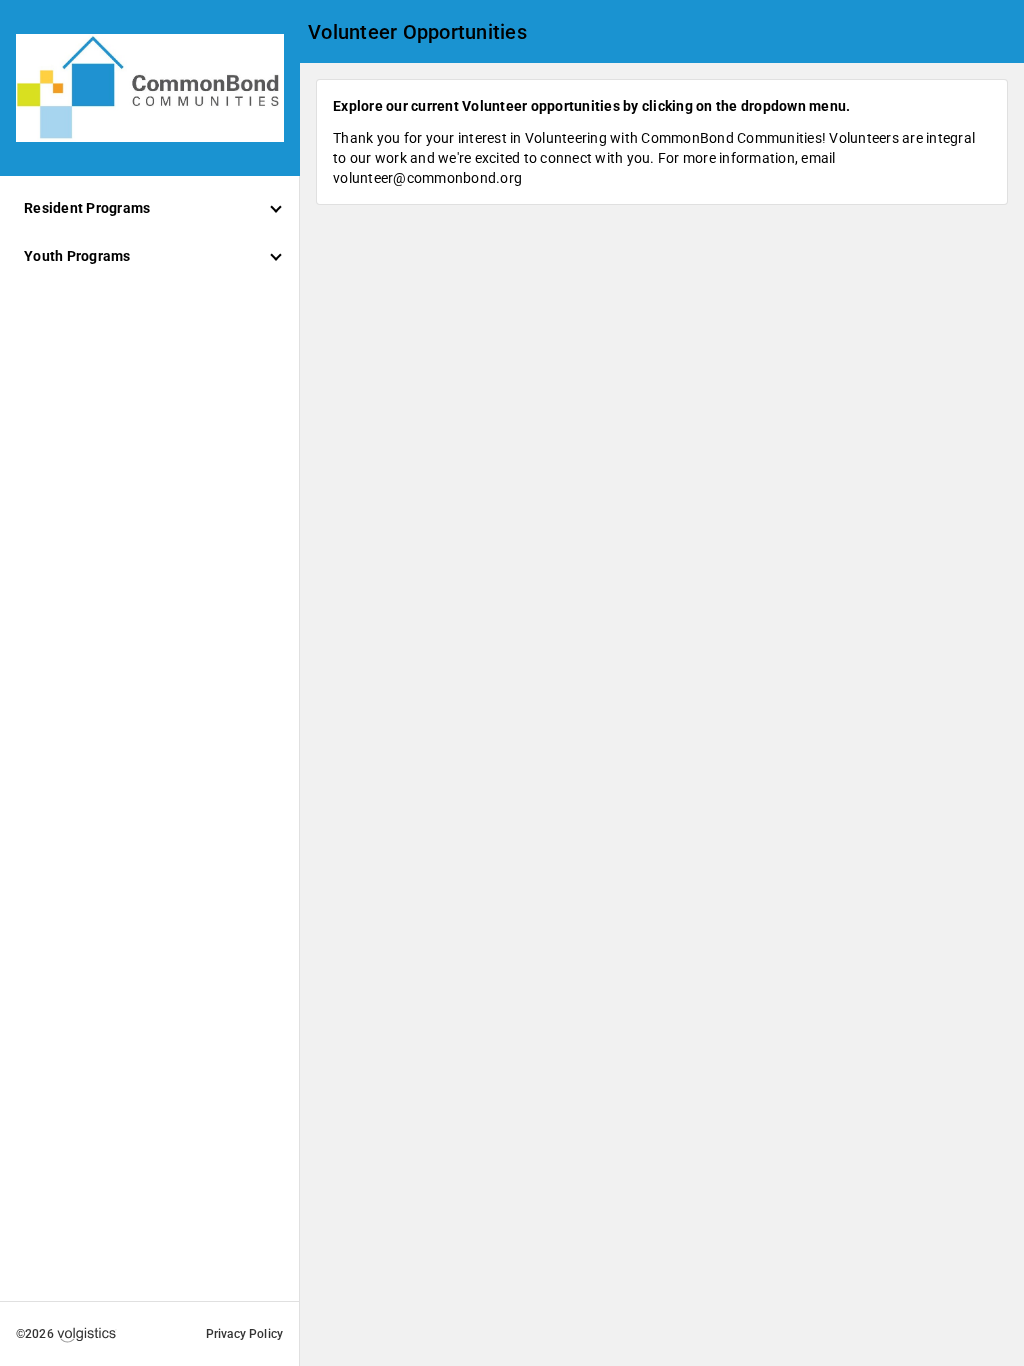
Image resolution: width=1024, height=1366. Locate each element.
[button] (149, 208)
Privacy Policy (244, 1334)
